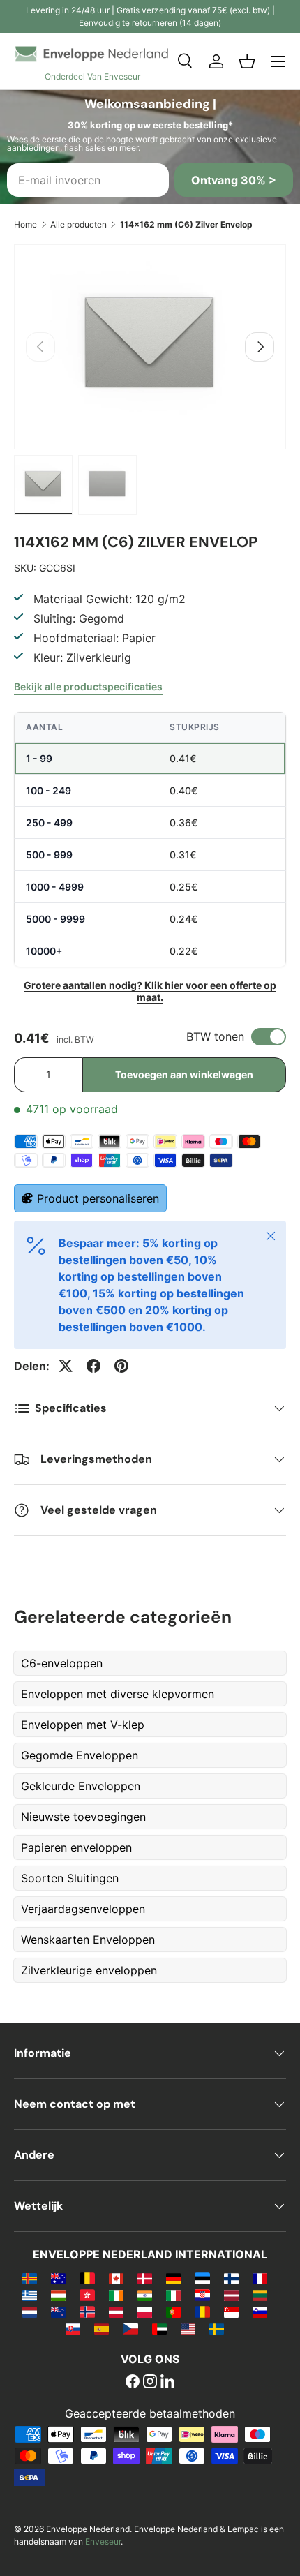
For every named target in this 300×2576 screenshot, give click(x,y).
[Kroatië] (202, 2295)
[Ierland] (116, 2295)
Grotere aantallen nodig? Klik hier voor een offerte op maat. (150, 991)
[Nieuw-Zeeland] (58, 2311)
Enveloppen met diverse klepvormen (118, 1694)
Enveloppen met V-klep (83, 1725)
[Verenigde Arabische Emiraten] (159, 2328)
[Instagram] (150, 2383)
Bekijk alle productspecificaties (88, 686)
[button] (247, 61)
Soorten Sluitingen (70, 1878)
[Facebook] (133, 2383)
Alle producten (78, 224)
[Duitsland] (173, 2278)
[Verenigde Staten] (188, 2328)
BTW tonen (215, 1036)
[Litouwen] (260, 2295)
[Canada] (116, 2278)
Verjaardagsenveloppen (83, 1909)
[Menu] (278, 61)
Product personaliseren (98, 1198)
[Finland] (231, 2278)
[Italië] (173, 2295)
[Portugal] (173, 2311)
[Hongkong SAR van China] (87, 2295)
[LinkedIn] (167, 2383)
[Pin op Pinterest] (121, 1366)
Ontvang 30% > (234, 180)
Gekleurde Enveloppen (81, 1786)
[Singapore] (231, 2311)
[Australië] (58, 2278)
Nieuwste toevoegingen (83, 1817)
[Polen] (145, 2311)
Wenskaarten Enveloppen (88, 1940)
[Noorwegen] (87, 2311)
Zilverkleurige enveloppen (89, 1970)
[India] (145, 2295)
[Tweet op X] (66, 1366)
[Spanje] (102, 2328)
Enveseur (103, 2541)
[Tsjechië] (130, 2328)
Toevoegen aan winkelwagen (184, 1074)
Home (25, 224)
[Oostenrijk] (116, 2311)
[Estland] (202, 2278)
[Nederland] (30, 2311)
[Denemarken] (145, 2278)
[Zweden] (217, 2328)
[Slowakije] (73, 2328)
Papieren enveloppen (76, 1847)
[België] (87, 2278)
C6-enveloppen (62, 1663)
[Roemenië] (202, 2311)
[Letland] (231, 2295)
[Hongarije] (58, 2295)
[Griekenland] (30, 2295)
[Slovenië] (260, 2311)
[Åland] (30, 2278)
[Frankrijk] (260, 2278)
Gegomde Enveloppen (80, 1755)
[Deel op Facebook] (93, 1366)
